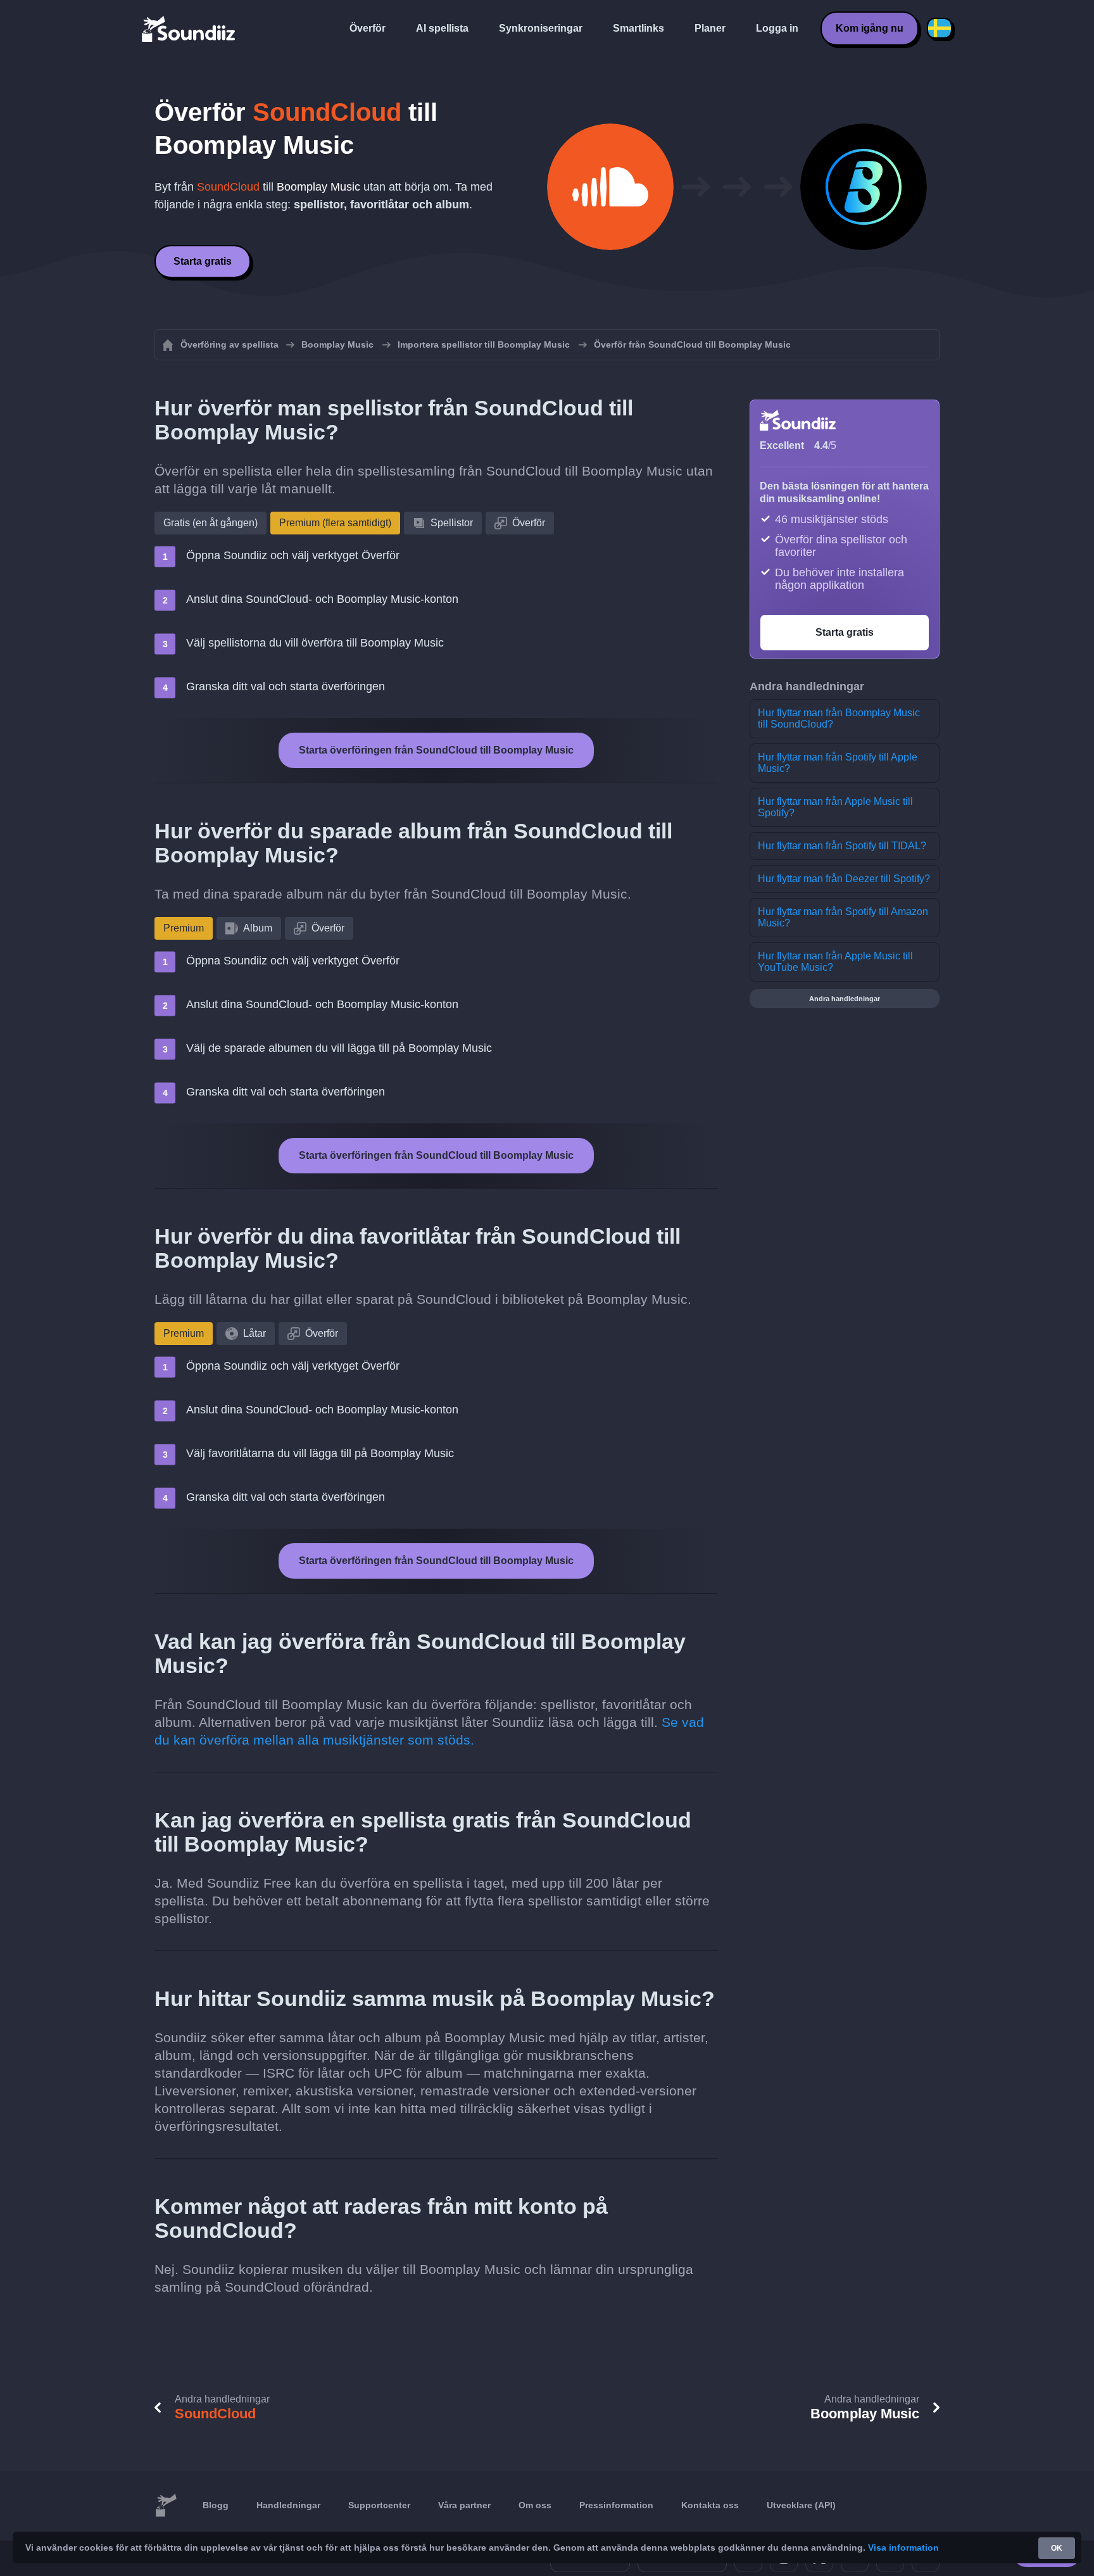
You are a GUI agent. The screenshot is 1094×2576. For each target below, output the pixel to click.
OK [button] (1057, 2548)
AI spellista (442, 28)
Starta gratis (203, 261)
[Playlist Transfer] (189, 28)
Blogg (216, 2505)
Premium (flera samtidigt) (335, 523)
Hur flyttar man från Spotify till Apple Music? (838, 763)
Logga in (777, 28)
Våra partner (464, 2505)
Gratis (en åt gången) (211, 523)
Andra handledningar (845, 999)
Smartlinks (638, 28)
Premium (184, 928)
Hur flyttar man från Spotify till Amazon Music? (843, 917)
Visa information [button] (903, 2548)
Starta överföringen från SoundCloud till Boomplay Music (436, 750)
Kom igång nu (870, 28)
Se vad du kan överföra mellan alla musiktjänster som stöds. (429, 1731)
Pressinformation (616, 2505)
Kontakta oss (710, 2505)
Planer (710, 28)
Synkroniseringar (541, 28)
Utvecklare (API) (801, 2505)
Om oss (535, 2505)
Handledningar (288, 2505)
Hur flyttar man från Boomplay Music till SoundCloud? (839, 718)
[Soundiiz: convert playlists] (166, 2506)
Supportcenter (379, 2505)
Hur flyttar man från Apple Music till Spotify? (835, 807)
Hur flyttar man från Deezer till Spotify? (844, 879)
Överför (368, 28)
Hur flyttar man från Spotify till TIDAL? (842, 846)
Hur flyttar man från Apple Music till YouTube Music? (835, 962)
